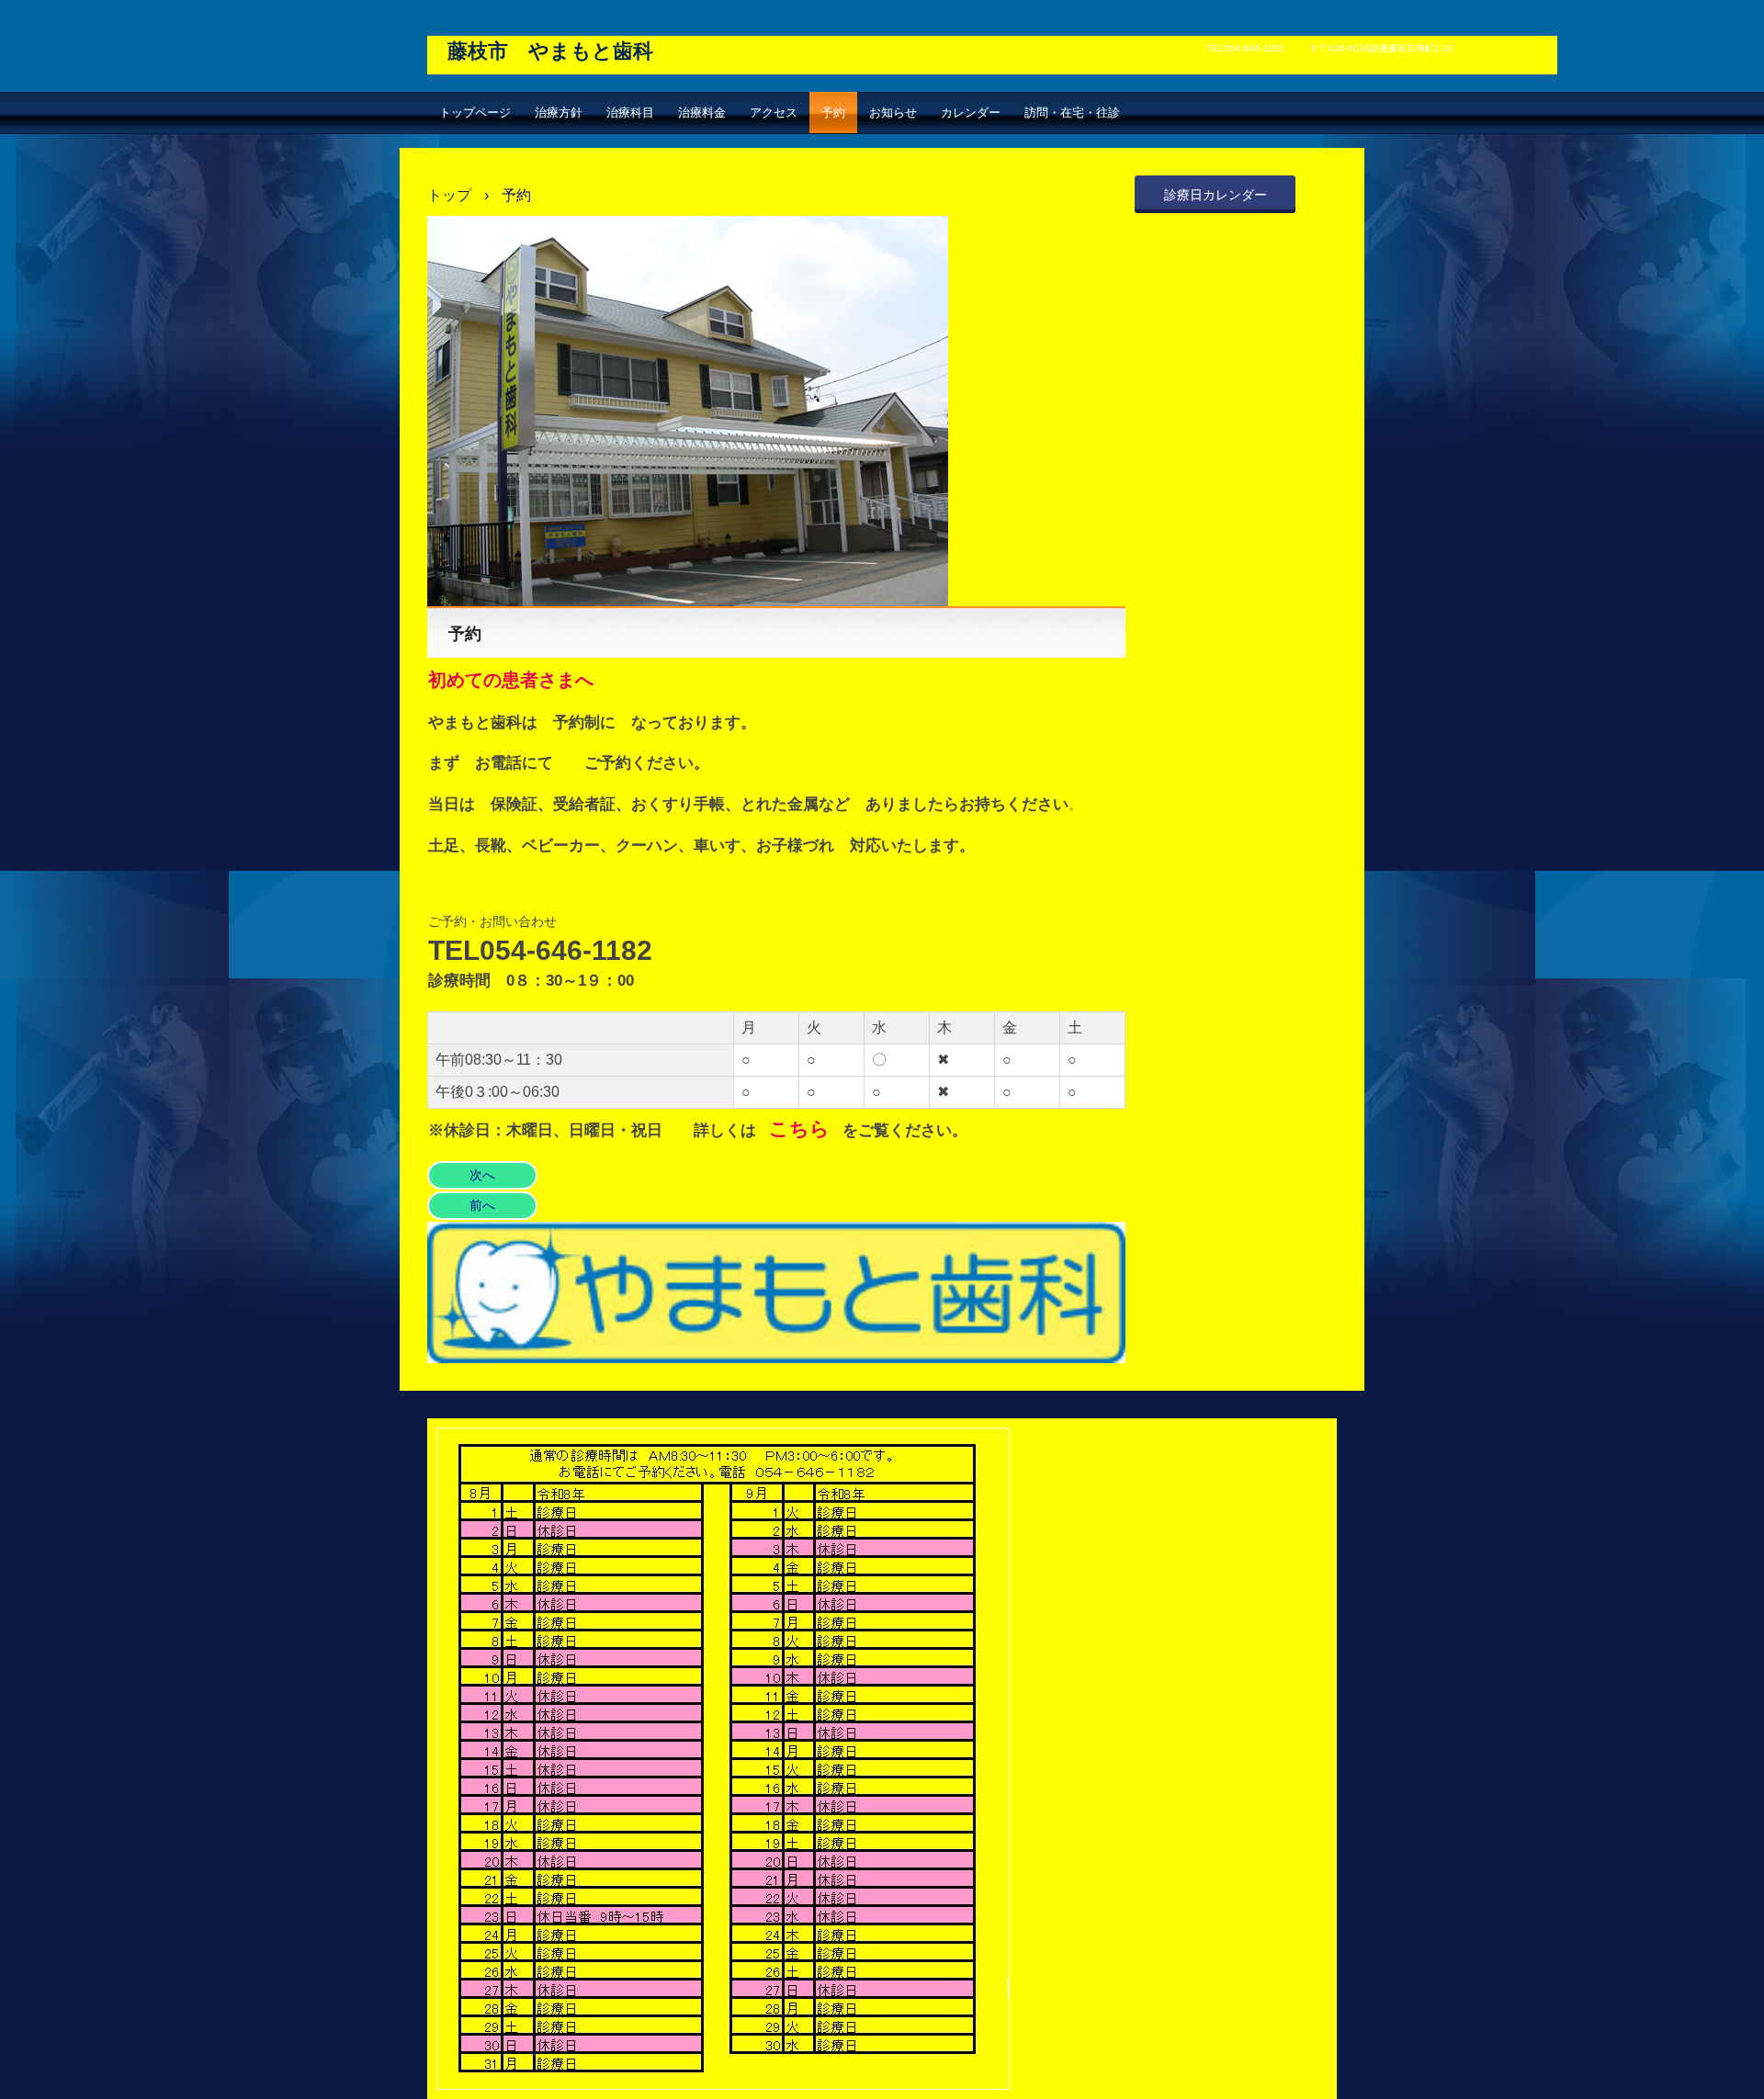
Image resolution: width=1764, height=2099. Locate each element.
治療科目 (630, 113)
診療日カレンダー (1216, 195)
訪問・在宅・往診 (1072, 113)
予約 (833, 113)
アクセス (774, 113)
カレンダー (971, 113)
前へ (482, 1205)
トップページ (475, 113)
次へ (482, 1175)
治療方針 (559, 113)
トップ (449, 195)
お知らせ (893, 113)
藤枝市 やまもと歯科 (550, 51)
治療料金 (702, 113)
